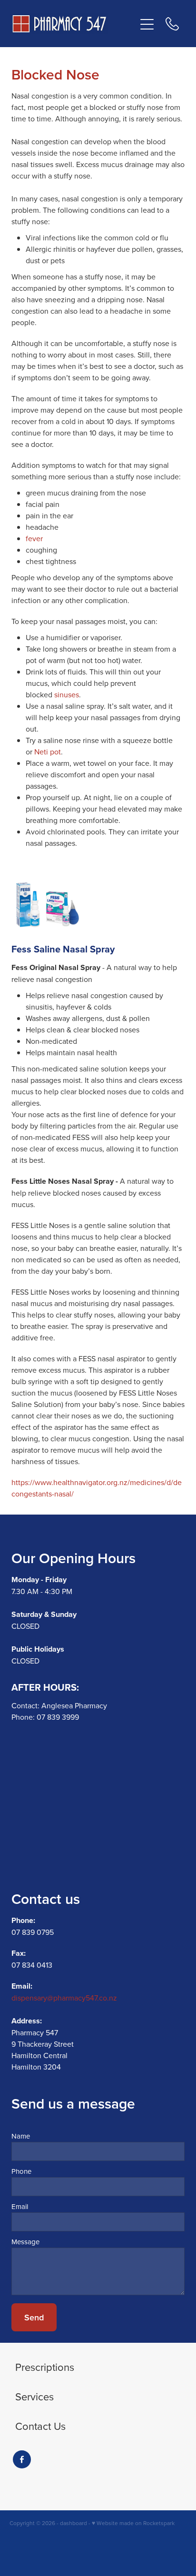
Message (25, 2242)
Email (20, 2206)
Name (21, 2136)
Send (34, 2317)
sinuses (67, 694)
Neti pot (48, 752)
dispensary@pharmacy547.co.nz (64, 1998)
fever (34, 538)
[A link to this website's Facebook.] (22, 2459)
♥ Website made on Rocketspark (133, 2523)
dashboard (73, 2523)
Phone (21, 2171)
